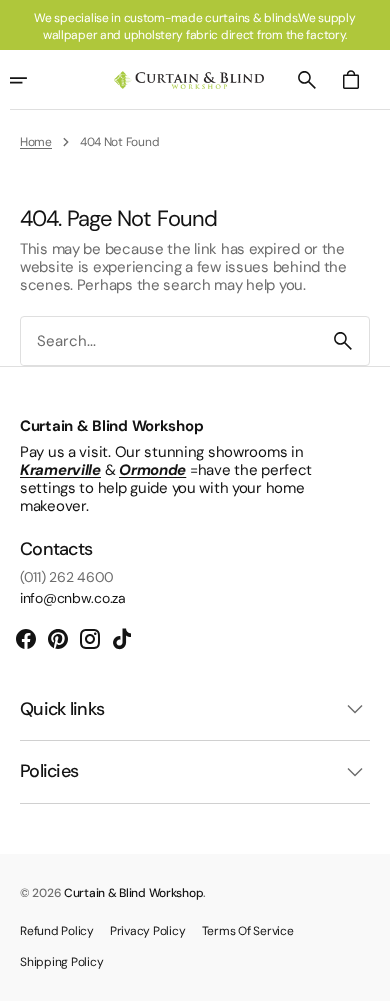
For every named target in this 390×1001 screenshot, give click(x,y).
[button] (307, 80)
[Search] (343, 341)
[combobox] (169, 341)
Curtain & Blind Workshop (133, 893)
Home (36, 142)
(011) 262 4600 (67, 577)
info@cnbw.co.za (73, 598)
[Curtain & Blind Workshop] (189, 80)
